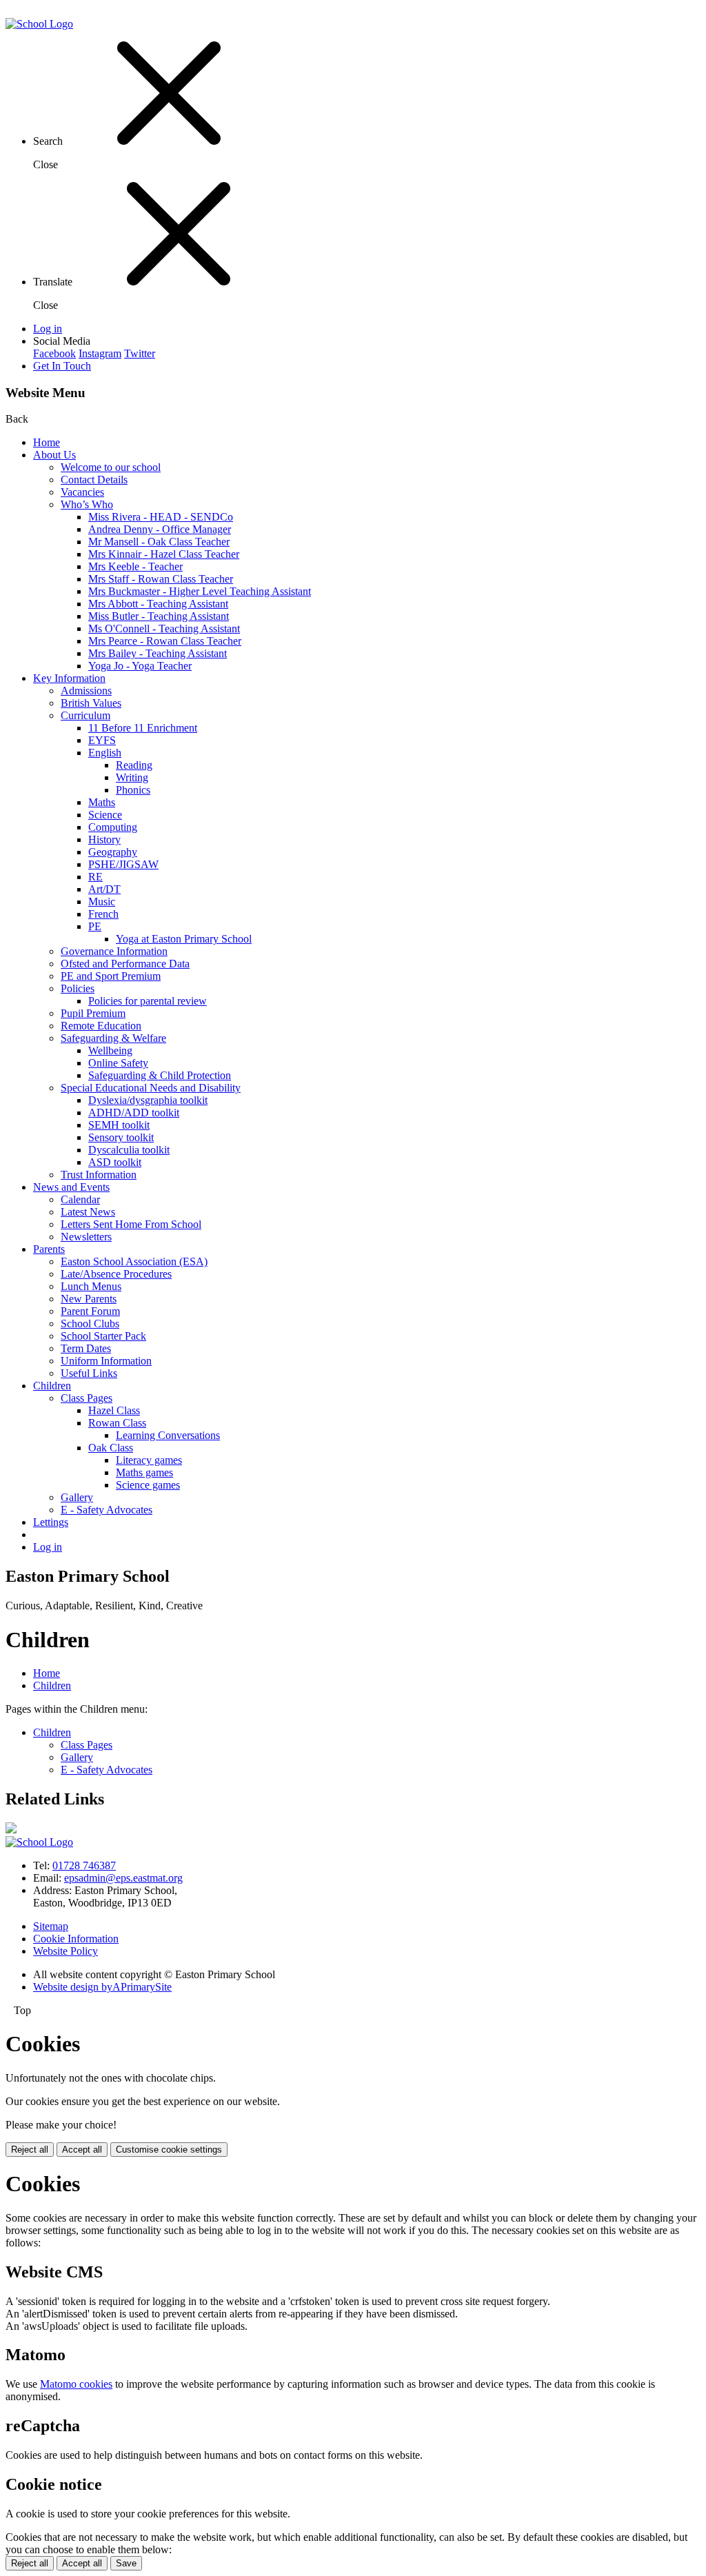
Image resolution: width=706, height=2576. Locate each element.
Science (105, 815)
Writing (132, 777)
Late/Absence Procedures (116, 1274)
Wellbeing (110, 1050)
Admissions (86, 691)
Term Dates (86, 1348)
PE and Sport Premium (111, 976)
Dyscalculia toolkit (129, 1150)
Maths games (144, 1472)
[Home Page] (39, 24)
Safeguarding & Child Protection (160, 1075)
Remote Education (101, 1026)
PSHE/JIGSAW (123, 864)
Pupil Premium (93, 1013)
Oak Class (111, 1448)
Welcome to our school (111, 467)
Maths (102, 802)
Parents (49, 1249)
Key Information (69, 678)
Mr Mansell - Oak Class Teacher (159, 542)
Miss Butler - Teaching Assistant (159, 616)
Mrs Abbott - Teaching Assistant (158, 604)
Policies (78, 988)
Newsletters (86, 1237)
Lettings (51, 1522)
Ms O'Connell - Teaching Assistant (164, 628)
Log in (48, 329)
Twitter (140, 353)
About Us (54, 455)
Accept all (82, 2150)
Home (47, 442)
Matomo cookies (76, 2384)
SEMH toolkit (119, 1125)
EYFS (102, 740)
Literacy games (149, 1460)
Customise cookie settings (169, 2150)
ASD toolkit (115, 1162)
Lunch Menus (91, 1286)
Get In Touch (62, 366)
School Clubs (90, 1324)
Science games (148, 1485)
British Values (91, 703)
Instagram (100, 353)
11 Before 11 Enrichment (143, 728)
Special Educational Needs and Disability (151, 1088)
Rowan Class (117, 1423)
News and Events (71, 1187)
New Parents (89, 1299)
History (104, 839)
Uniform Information (106, 1361)
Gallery (77, 1497)
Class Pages (87, 1398)
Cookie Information (76, 1939)
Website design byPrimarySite (102, 1987)
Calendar (80, 1199)
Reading (134, 765)
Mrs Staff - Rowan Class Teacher (161, 579)
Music (102, 902)
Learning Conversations (168, 1435)
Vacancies (82, 492)
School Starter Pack (103, 1336)
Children (52, 1386)
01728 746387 (84, 1865)
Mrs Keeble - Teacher (135, 566)
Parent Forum (90, 1311)
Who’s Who (87, 504)
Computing (113, 827)
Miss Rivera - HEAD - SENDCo (161, 517)
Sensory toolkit (121, 1137)
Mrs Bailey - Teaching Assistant (158, 653)
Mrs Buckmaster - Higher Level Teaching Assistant (200, 591)
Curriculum (85, 715)
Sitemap (51, 1926)
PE (95, 926)
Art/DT (104, 889)
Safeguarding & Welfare (113, 1038)
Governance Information (114, 951)
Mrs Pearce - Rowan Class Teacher (165, 641)
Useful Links (89, 1373)
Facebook (54, 353)
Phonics (133, 790)
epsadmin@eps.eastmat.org (123, 1878)
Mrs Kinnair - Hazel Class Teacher (164, 554)
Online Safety (118, 1063)
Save (126, 2563)
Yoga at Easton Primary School (184, 939)
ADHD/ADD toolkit (134, 1113)
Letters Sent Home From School (131, 1224)
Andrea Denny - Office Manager (160, 529)
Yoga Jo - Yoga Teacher (140, 666)
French (103, 914)
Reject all (30, 2150)
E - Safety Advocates (107, 1510)
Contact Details (94, 480)
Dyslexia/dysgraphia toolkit (148, 1100)
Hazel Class (114, 1410)
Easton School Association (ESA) (134, 1261)
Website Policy (65, 1951)
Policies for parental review (148, 1001)
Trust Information (99, 1175)
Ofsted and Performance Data (125, 964)
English (105, 753)
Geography (113, 852)
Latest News (88, 1212)
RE (95, 877)
